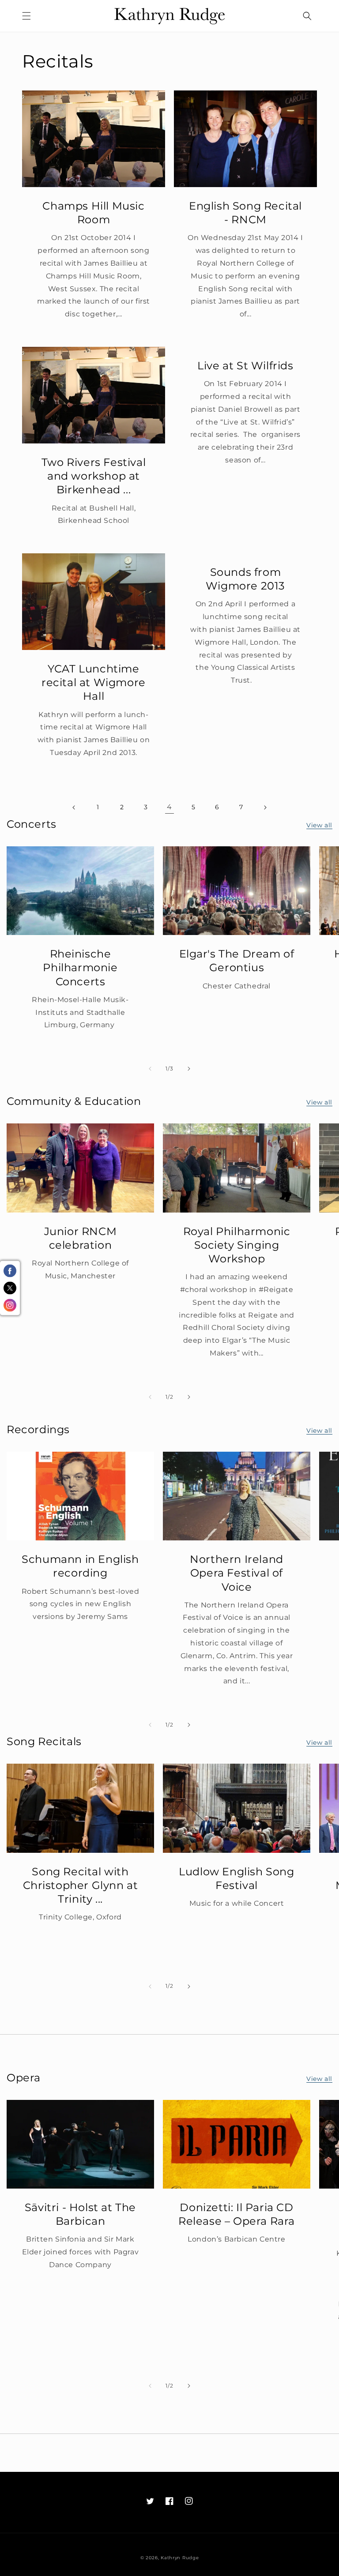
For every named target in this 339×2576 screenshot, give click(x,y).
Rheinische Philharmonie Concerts (80, 967)
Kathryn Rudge (180, 2558)
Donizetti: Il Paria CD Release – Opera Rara (237, 2214)
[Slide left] (150, 1069)
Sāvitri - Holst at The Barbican (80, 2214)
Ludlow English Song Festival (236, 1878)
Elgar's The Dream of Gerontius (237, 961)
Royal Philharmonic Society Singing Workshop (237, 1245)
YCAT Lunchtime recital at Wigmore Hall (94, 682)
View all (319, 825)
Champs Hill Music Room (93, 213)
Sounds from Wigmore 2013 (245, 579)
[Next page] (265, 807)
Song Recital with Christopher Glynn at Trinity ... (81, 1885)
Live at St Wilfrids (245, 366)
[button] (26, 16)
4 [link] (169, 807)
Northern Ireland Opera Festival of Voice (237, 1573)
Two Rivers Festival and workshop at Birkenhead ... (94, 476)
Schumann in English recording (80, 1566)
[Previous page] (74, 807)
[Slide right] (189, 1069)
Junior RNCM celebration (81, 1238)
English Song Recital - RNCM (245, 213)
